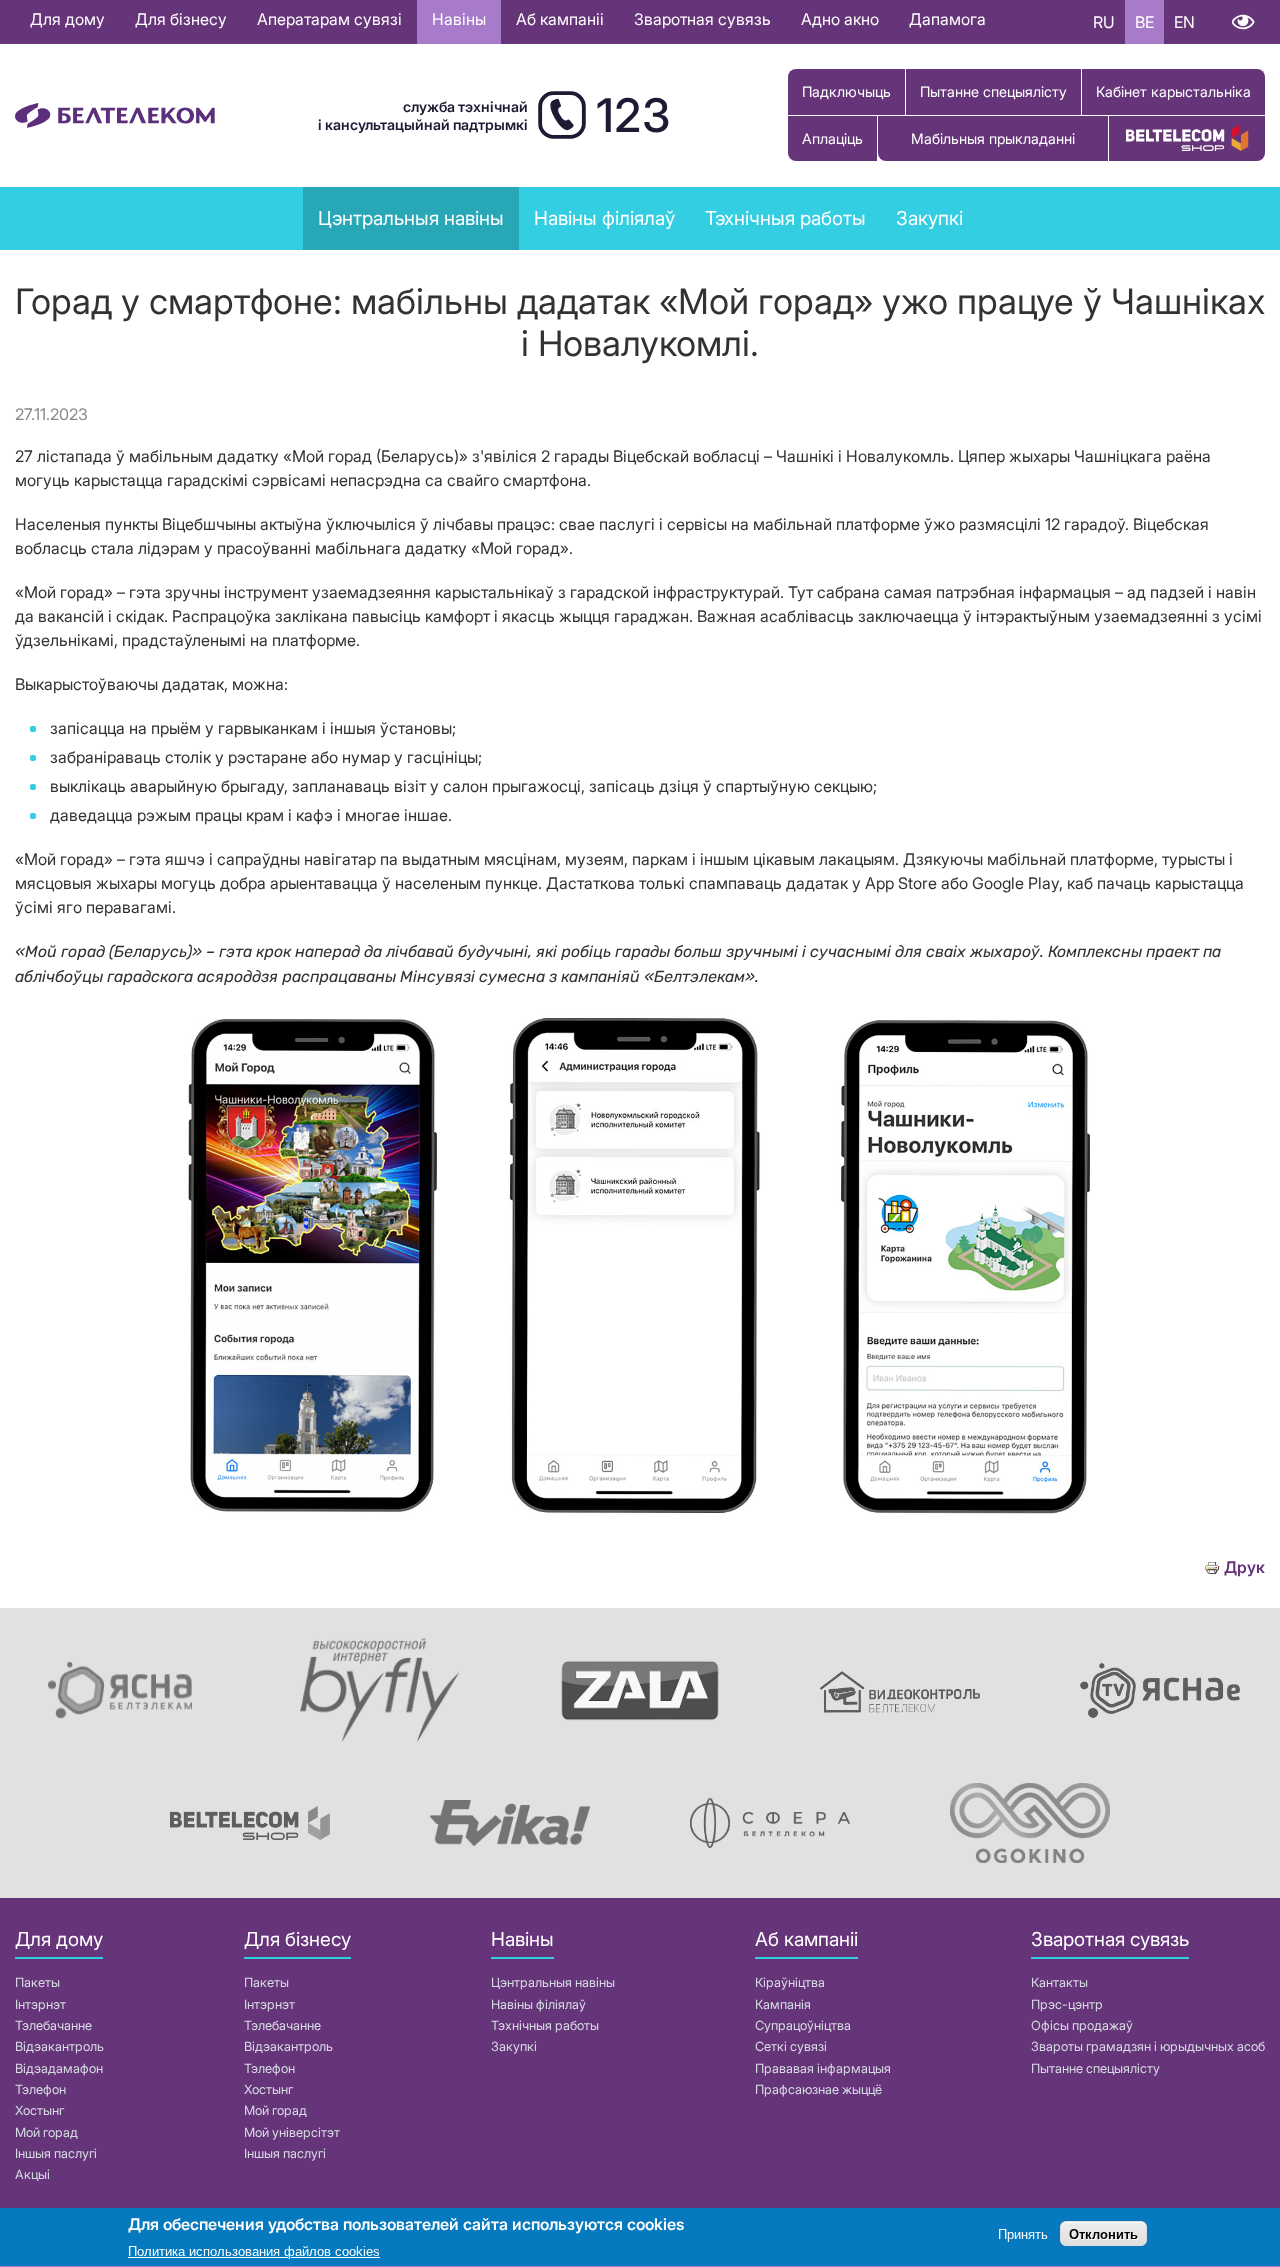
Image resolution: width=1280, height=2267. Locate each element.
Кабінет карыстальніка (1173, 91)
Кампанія (783, 2004)
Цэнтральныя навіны (411, 218)
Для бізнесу (181, 19)
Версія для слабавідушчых (1242, 22)
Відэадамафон (59, 2068)
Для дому (67, 19)
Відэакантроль (59, 2046)
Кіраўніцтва (790, 1982)
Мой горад (46, 2132)
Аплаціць (832, 138)
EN (1184, 22)
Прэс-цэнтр (1067, 2004)
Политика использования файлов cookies (254, 2251)
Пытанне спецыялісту (993, 91)
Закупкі (929, 218)
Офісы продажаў (1082, 2025)
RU (1104, 22)
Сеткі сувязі (791, 2046)
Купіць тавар (1187, 138)
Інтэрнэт (40, 2004)
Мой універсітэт (292, 2132)
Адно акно (840, 19)
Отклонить (1103, 2234)
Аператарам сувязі (329, 19)
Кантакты (1059, 1982)
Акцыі (32, 2174)
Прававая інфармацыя (823, 2068)
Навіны (459, 19)
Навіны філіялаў (538, 2004)
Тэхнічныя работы (785, 218)
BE (1144, 22)
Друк (1244, 1567)
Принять (1023, 2234)
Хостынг (39, 2110)
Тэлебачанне (53, 2025)
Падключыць (846, 91)
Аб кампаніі (560, 19)
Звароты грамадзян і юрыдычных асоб (1148, 2046)
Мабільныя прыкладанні (993, 138)
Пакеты (37, 1982)
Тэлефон (40, 2089)
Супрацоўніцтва (803, 2025)
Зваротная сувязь (702, 19)
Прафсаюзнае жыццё (818, 2089)
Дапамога (947, 19)
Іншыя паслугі (56, 2153)
